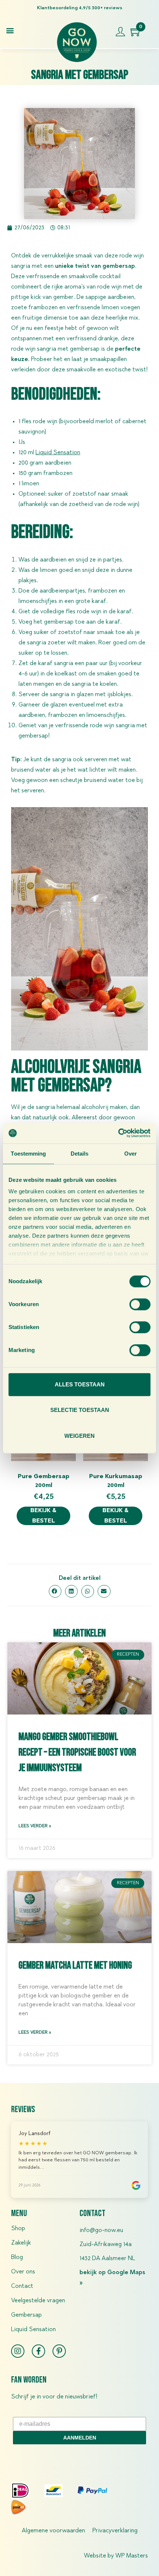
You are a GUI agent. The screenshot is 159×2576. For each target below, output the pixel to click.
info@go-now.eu (101, 2231)
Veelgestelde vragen (38, 2301)
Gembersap (26, 2315)
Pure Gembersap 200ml (44, 1481)
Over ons (23, 2272)
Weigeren (79, 1436)
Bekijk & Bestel (43, 1516)
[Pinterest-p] (59, 2351)
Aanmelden (80, 2438)
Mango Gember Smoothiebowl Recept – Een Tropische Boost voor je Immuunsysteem (77, 1752)
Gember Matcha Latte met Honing (75, 1965)
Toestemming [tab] (28, 1154)
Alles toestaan (80, 1384)
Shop (18, 2229)
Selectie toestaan (80, 1410)
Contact (22, 2286)
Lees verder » (35, 1826)
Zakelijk (21, 2243)
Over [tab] (131, 1154)
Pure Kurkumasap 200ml (116, 1481)
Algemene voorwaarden (53, 2531)
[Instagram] (18, 2351)
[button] (10, 30)
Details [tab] (80, 1154)
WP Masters (132, 2556)
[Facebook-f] (38, 2351)
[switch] (140, 1304)
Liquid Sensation (33, 2330)
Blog (17, 2258)
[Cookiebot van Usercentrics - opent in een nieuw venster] (118, 1133)
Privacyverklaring (115, 2531)
